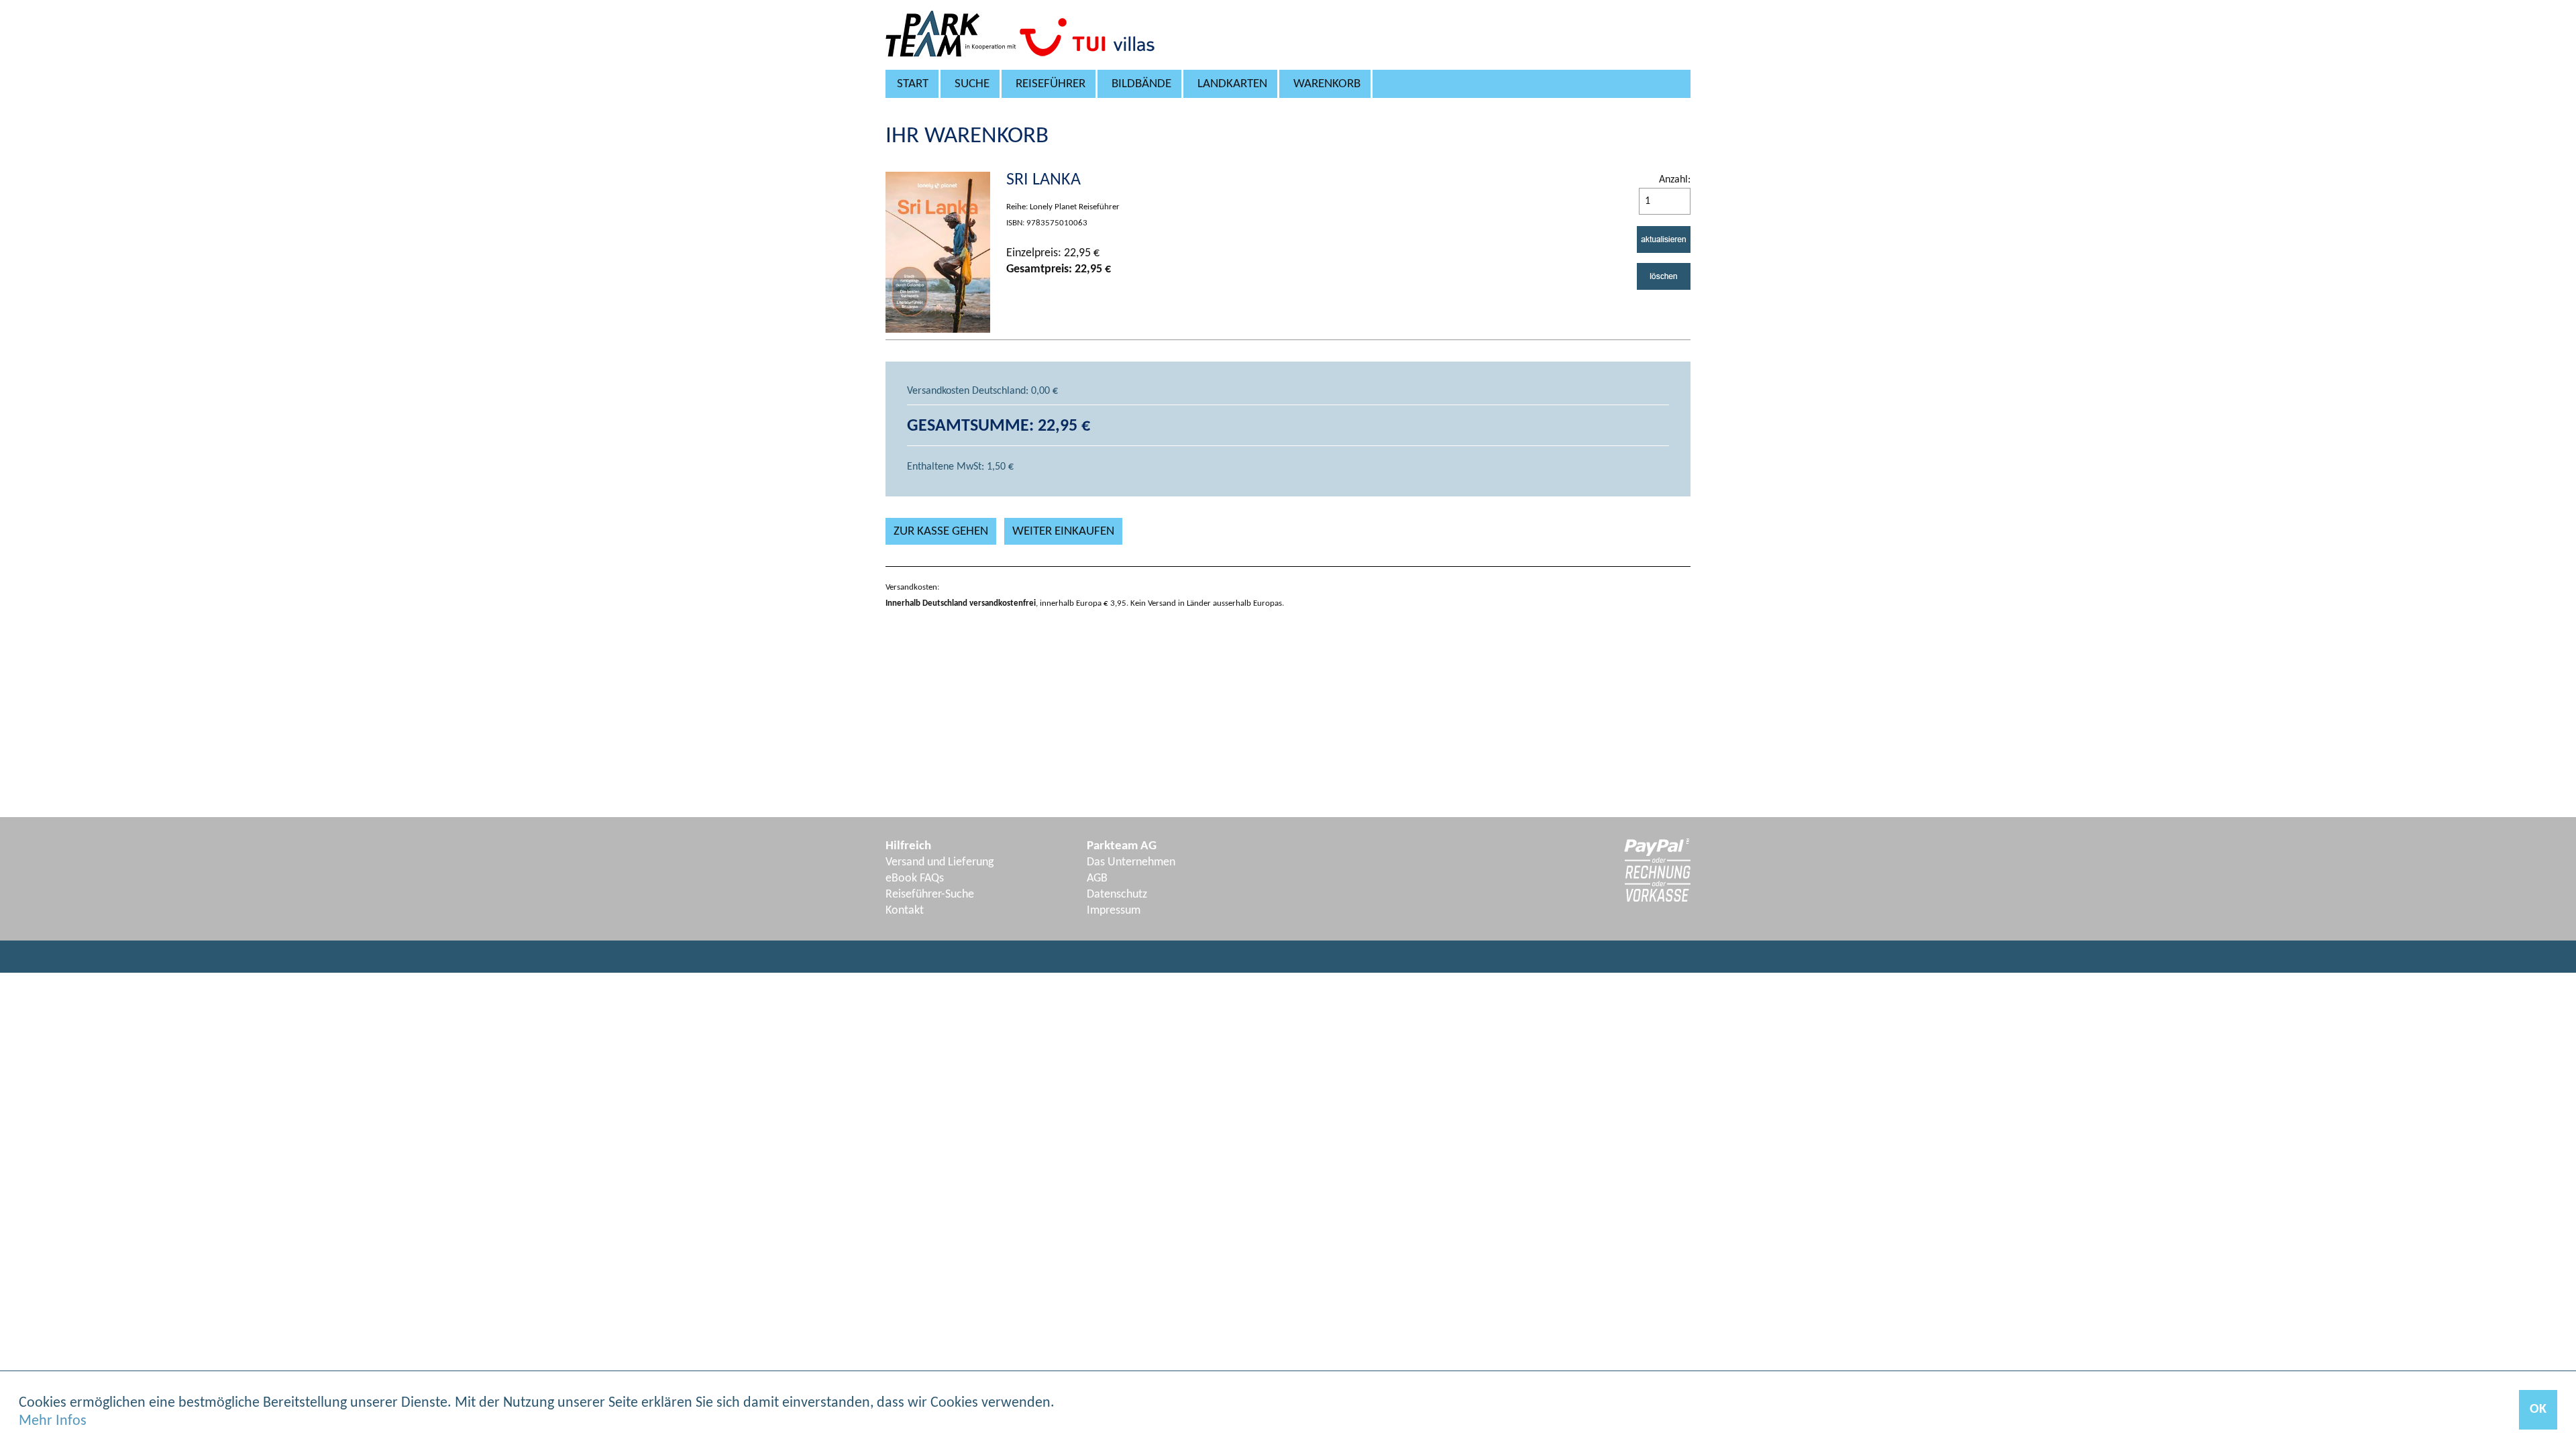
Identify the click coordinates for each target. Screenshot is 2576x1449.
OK (2538, 1409)
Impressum (1114, 911)
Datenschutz (1117, 895)
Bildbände (1141, 84)
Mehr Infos (53, 1421)
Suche (972, 84)
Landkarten (1232, 84)
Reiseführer (1051, 84)
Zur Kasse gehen (941, 532)
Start (913, 84)
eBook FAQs (915, 878)
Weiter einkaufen (1063, 532)
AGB (1097, 878)
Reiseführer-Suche (930, 895)
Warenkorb (1327, 84)
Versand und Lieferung (940, 862)
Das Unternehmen (1131, 862)
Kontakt (905, 911)
